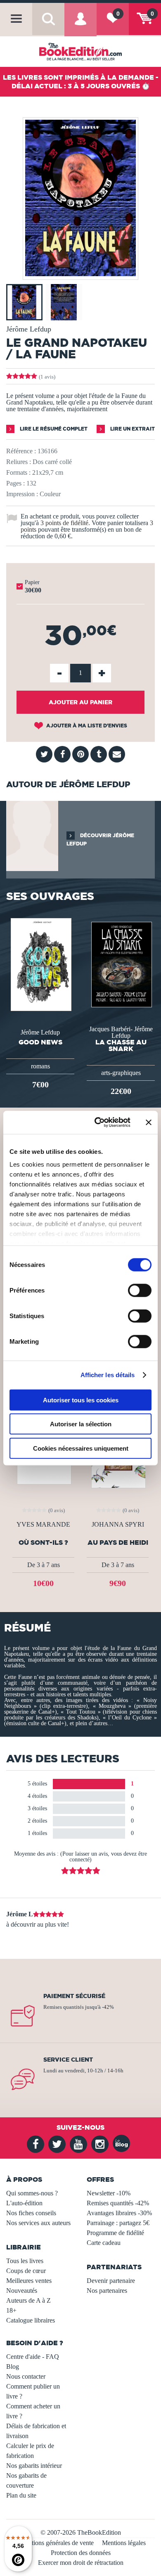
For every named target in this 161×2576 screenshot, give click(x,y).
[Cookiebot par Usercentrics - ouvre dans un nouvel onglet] (98, 1122)
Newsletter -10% (109, 2193)
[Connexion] (80, 25)
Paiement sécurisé (74, 1996)
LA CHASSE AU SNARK (121, 1045)
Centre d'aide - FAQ (33, 2357)
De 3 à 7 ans (44, 1565)
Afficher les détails (108, 1375)
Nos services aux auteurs (38, 2223)
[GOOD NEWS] (40, 964)
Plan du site (21, 2495)
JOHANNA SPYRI (118, 1525)
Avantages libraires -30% (119, 2213)
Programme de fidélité (115, 2233)
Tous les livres (25, 2261)
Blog (13, 2366)
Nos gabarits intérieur (34, 2466)
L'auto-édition (24, 2203)
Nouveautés (22, 2291)
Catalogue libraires (31, 2320)
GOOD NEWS (40, 1042)
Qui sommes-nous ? (32, 2193)
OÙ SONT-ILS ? (43, 1543)
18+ (11, 2310)
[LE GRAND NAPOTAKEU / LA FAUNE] (80, 274)
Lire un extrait (132, 429)
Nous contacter (26, 2376)
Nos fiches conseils (31, 2213)
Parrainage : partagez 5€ (118, 2223)
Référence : (21, 451)
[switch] (140, 1290)
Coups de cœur (26, 2271)
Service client (68, 2060)
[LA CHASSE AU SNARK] (121, 964)
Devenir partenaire (111, 2281)
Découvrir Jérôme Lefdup (100, 839)
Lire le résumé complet (53, 429)
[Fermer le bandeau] (149, 1122)
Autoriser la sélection (81, 1424)
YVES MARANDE (43, 1525)
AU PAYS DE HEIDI (118, 1543)
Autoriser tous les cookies (81, 1400)
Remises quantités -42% (118, 2203)
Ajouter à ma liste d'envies (86, 726)
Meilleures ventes (29, 2281)
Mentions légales (124, 2543)
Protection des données (81, 2553)
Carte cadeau (104, 2243)
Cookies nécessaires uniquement (81, 1448)
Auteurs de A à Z (28, 2300)
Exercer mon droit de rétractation (81, 2563)
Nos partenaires (107, 2291)
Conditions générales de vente (55, 2543)
